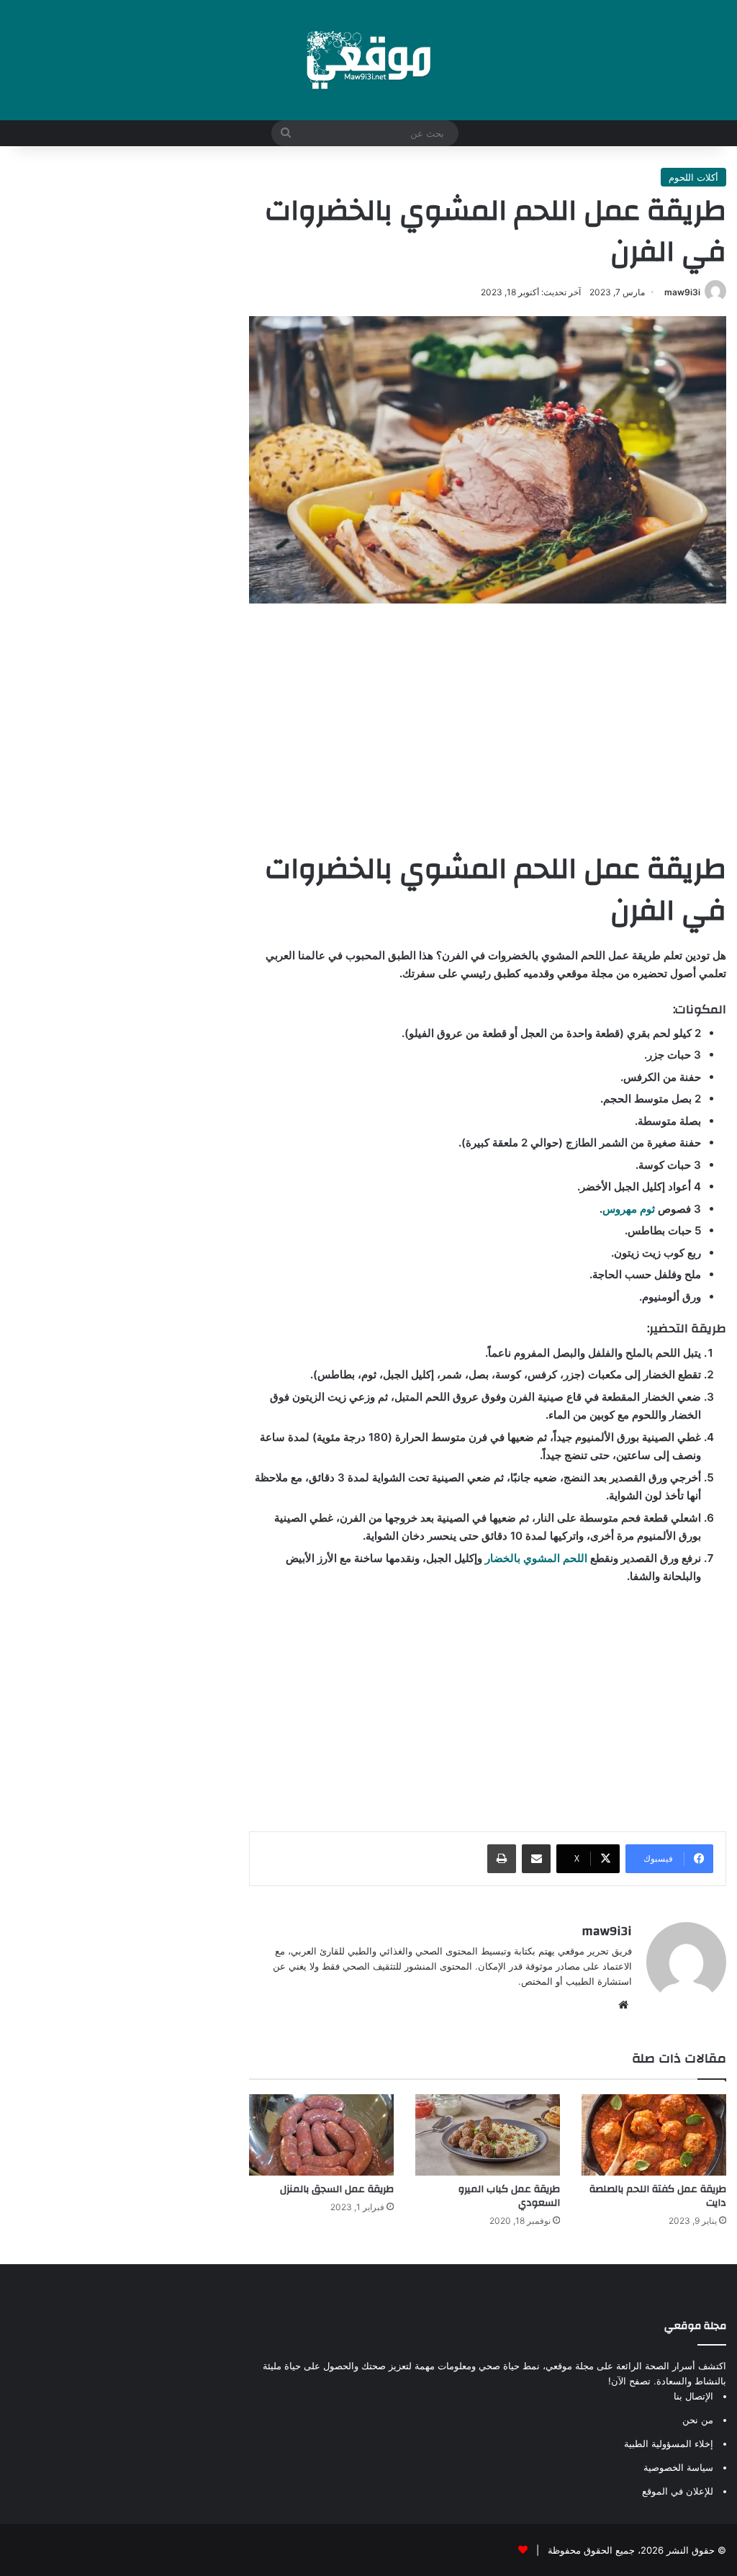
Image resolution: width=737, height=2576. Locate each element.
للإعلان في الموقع (678, 2491)
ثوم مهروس (629, 1209)
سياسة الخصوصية (678, 2467)
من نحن (698, 2420)
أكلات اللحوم (693, 177)
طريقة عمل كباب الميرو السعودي (509, 2196)
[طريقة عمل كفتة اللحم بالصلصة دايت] (654, 2135)
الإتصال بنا (693, 2396)
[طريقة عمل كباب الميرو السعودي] (488, 2135)
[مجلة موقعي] (368, 60)
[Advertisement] (488, 726)
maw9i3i (682, 292)
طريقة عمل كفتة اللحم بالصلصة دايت (658, 2196)
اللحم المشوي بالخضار (536, 1558)
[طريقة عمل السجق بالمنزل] (321, 2135)
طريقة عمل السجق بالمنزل (337, 2189)
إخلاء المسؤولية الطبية (669, 2443)
